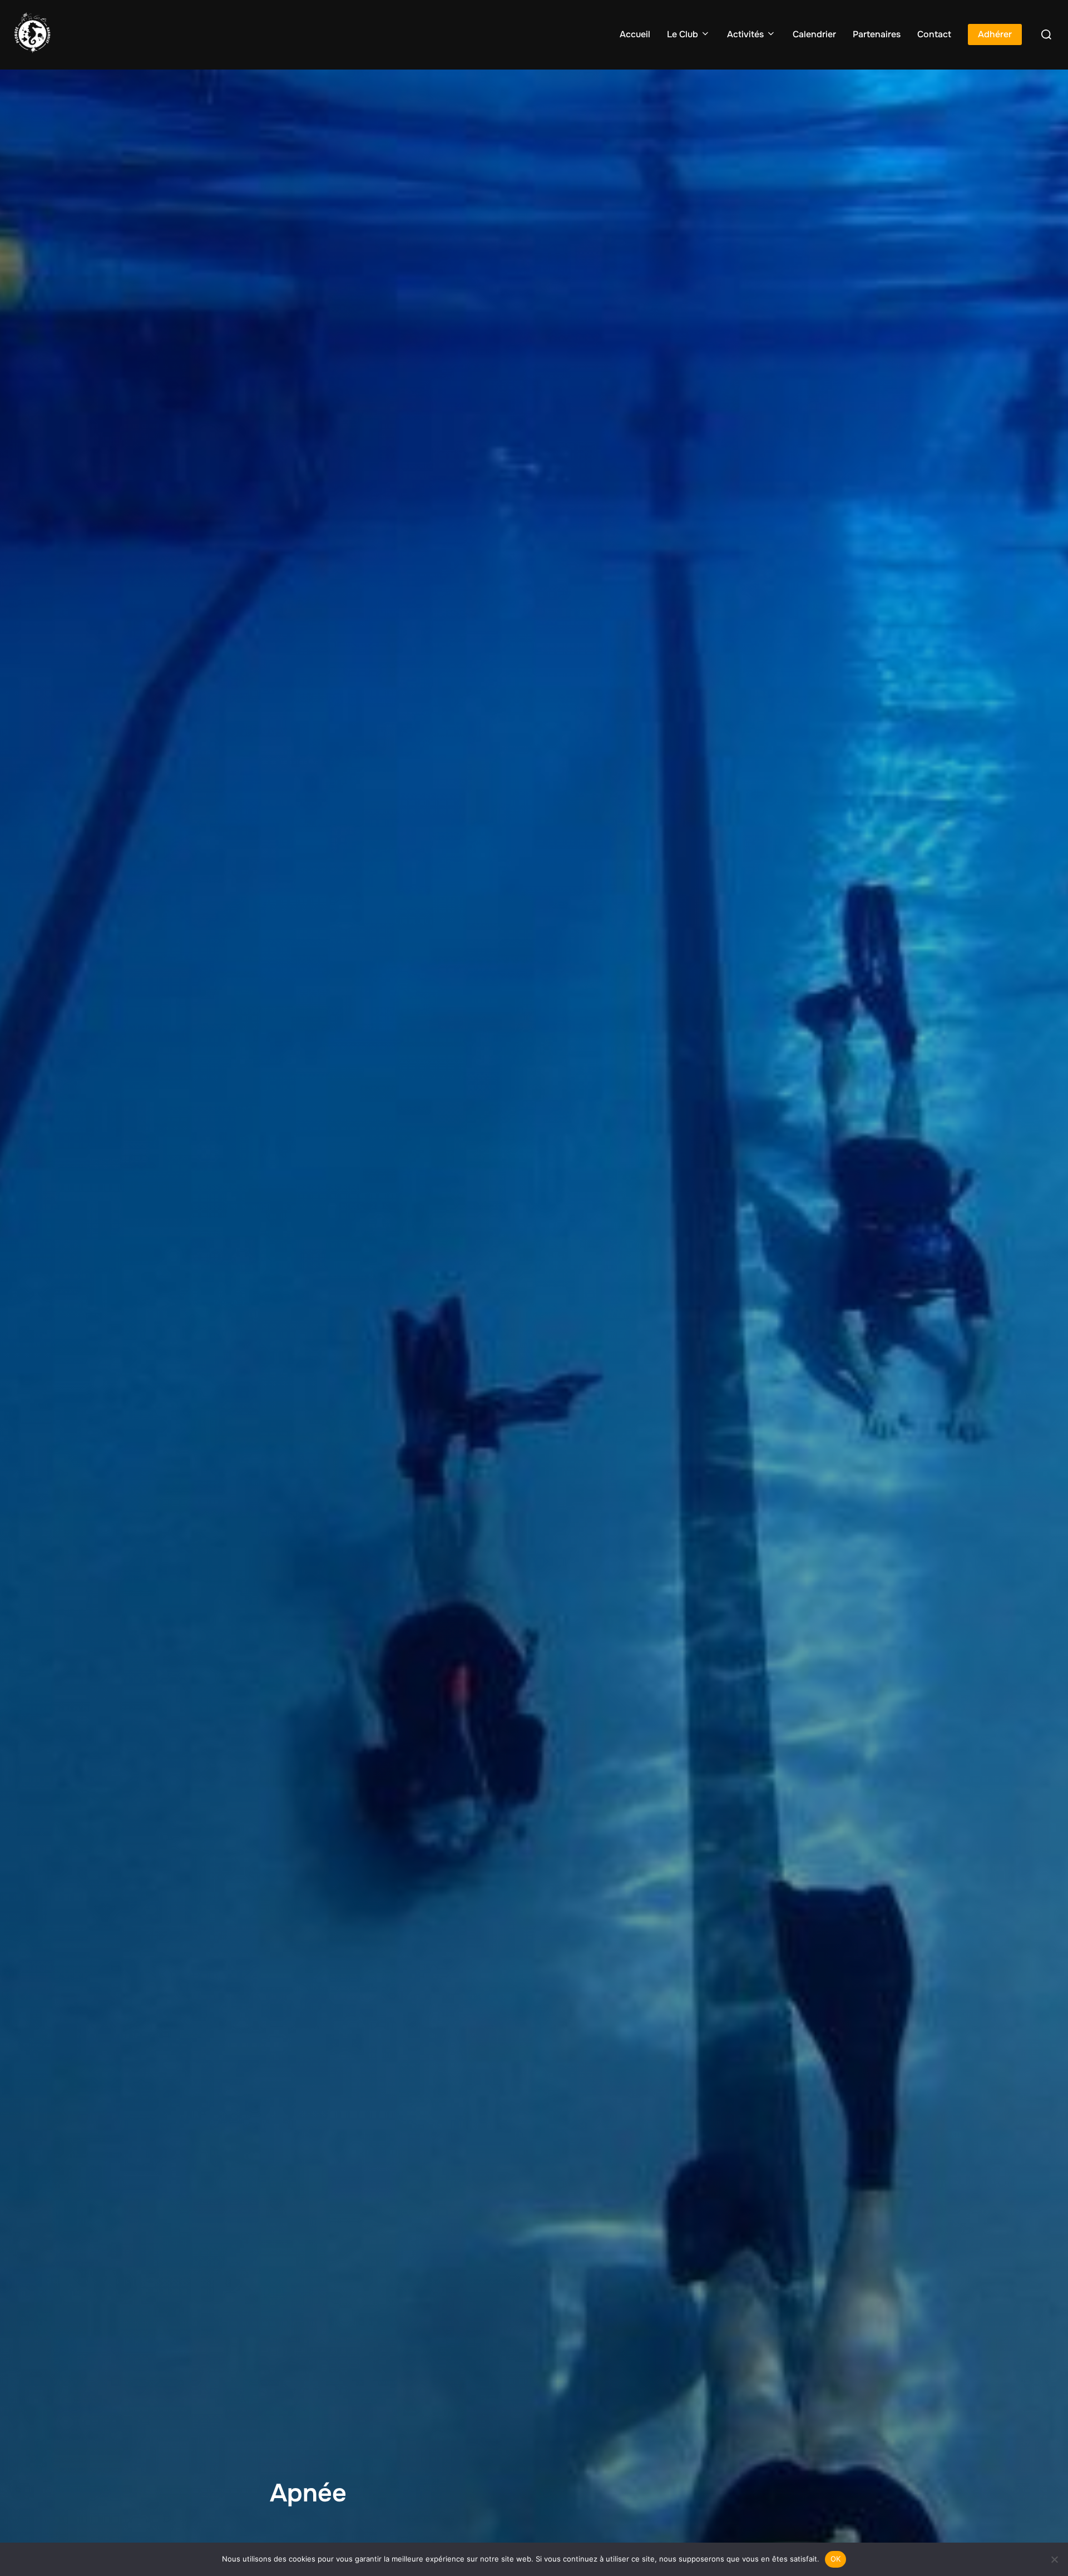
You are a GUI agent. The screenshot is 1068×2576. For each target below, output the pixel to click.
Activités (745, 34)
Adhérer (995, 34)
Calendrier (814, 34)
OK (836, 2559)
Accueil (635, 34)
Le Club (683, 34)
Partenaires (877, 34)
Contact (934, 34)
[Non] (1054, 2559)
